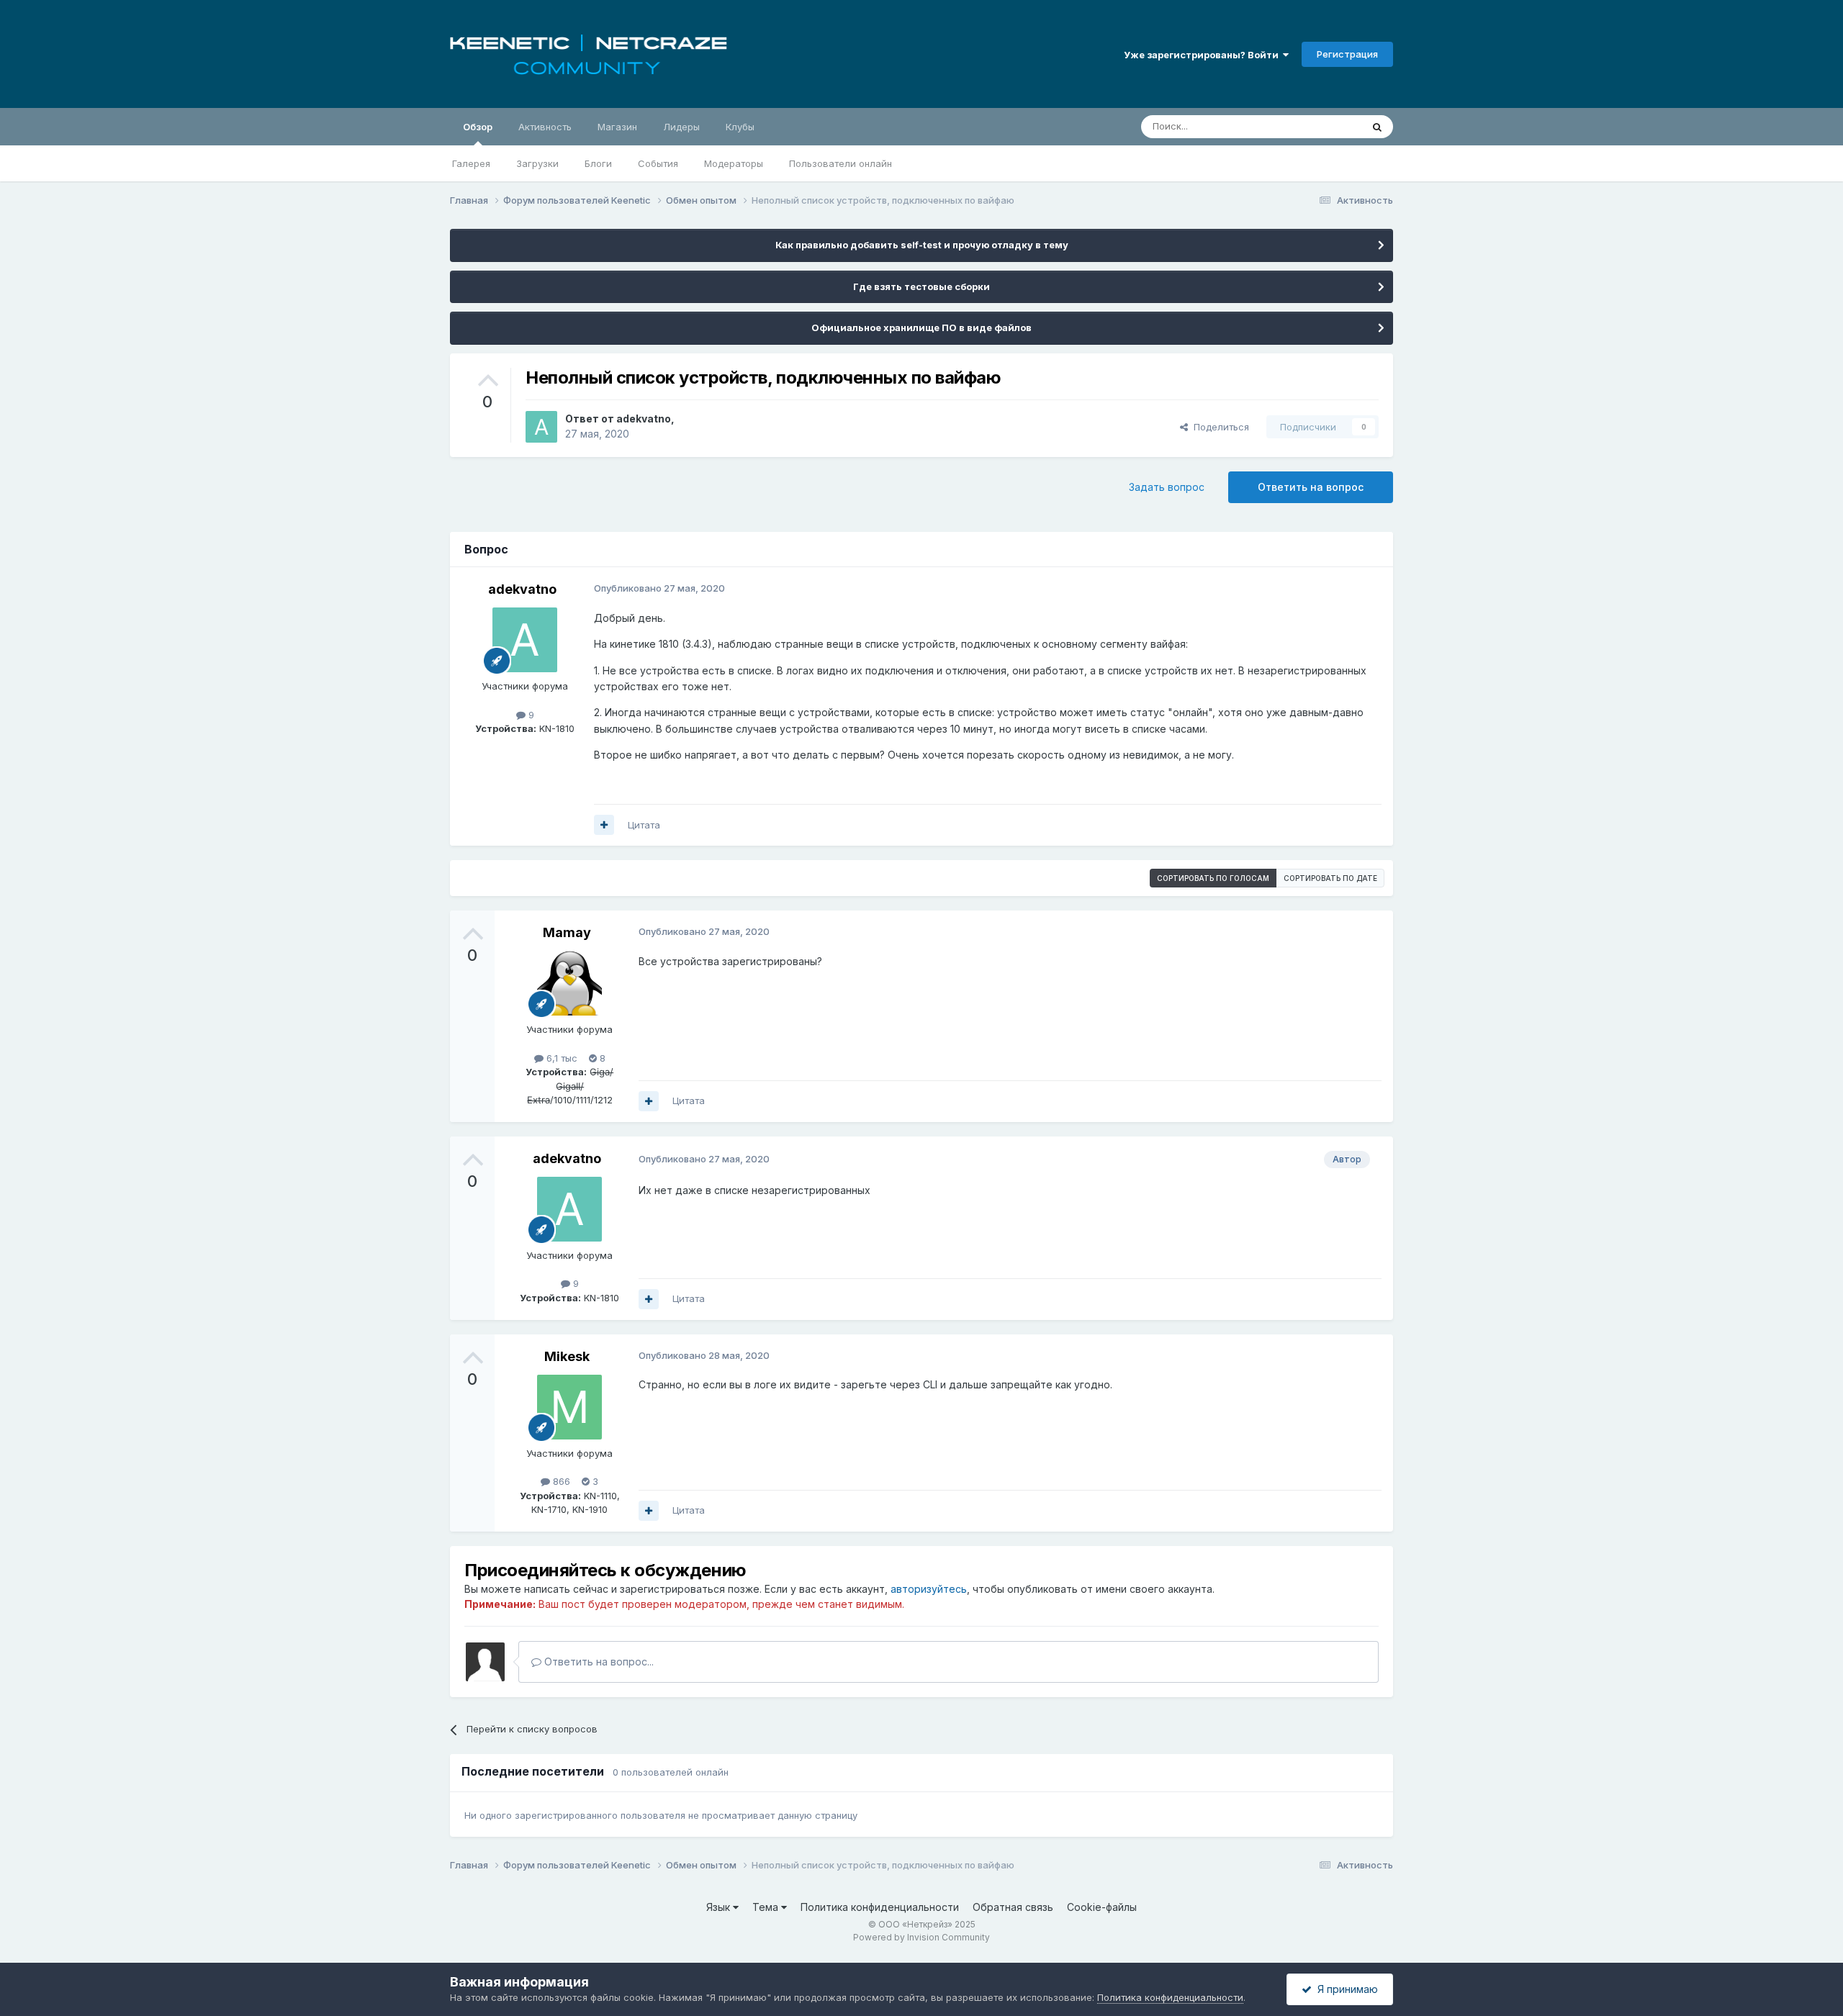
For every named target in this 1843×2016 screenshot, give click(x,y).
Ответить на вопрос (1311, 487)
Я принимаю (1345, 1989)
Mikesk (567, 1356)
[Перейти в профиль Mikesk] (569, 1407)
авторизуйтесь (929, 1589)
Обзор (478, 127)
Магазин (617, 127)
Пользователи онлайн (841, 163)
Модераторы (734, 163)
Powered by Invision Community (921, 1937)
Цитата (644, 825)
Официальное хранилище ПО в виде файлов (921, 327)
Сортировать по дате (1330, 878)
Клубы (740, 127)
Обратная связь (1013, 1907)
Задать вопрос (1167, 487)
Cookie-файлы (1102, 1907)
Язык (720, 1907)
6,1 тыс (560, 1058)
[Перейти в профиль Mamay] (569, 983)
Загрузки (537, 163)
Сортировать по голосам (1213, 878)
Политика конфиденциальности (880, 1907)
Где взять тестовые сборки (921, 286)
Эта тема (1323, 126)
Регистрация (1347, 54)
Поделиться (1218, 427)
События (658, 163)
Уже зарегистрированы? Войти (1203, 55)
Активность (545, 127)
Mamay (567, 932)
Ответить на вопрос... (598, 1662)
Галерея (471, 163)
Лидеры (681, 127)
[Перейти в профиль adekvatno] (541, 427)
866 (560, 1481)
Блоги (598, 163)
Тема (767, 1907)
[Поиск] (1377, 127)
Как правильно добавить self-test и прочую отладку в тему (922, 245)
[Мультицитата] (604, 825)
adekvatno (644, 419)
